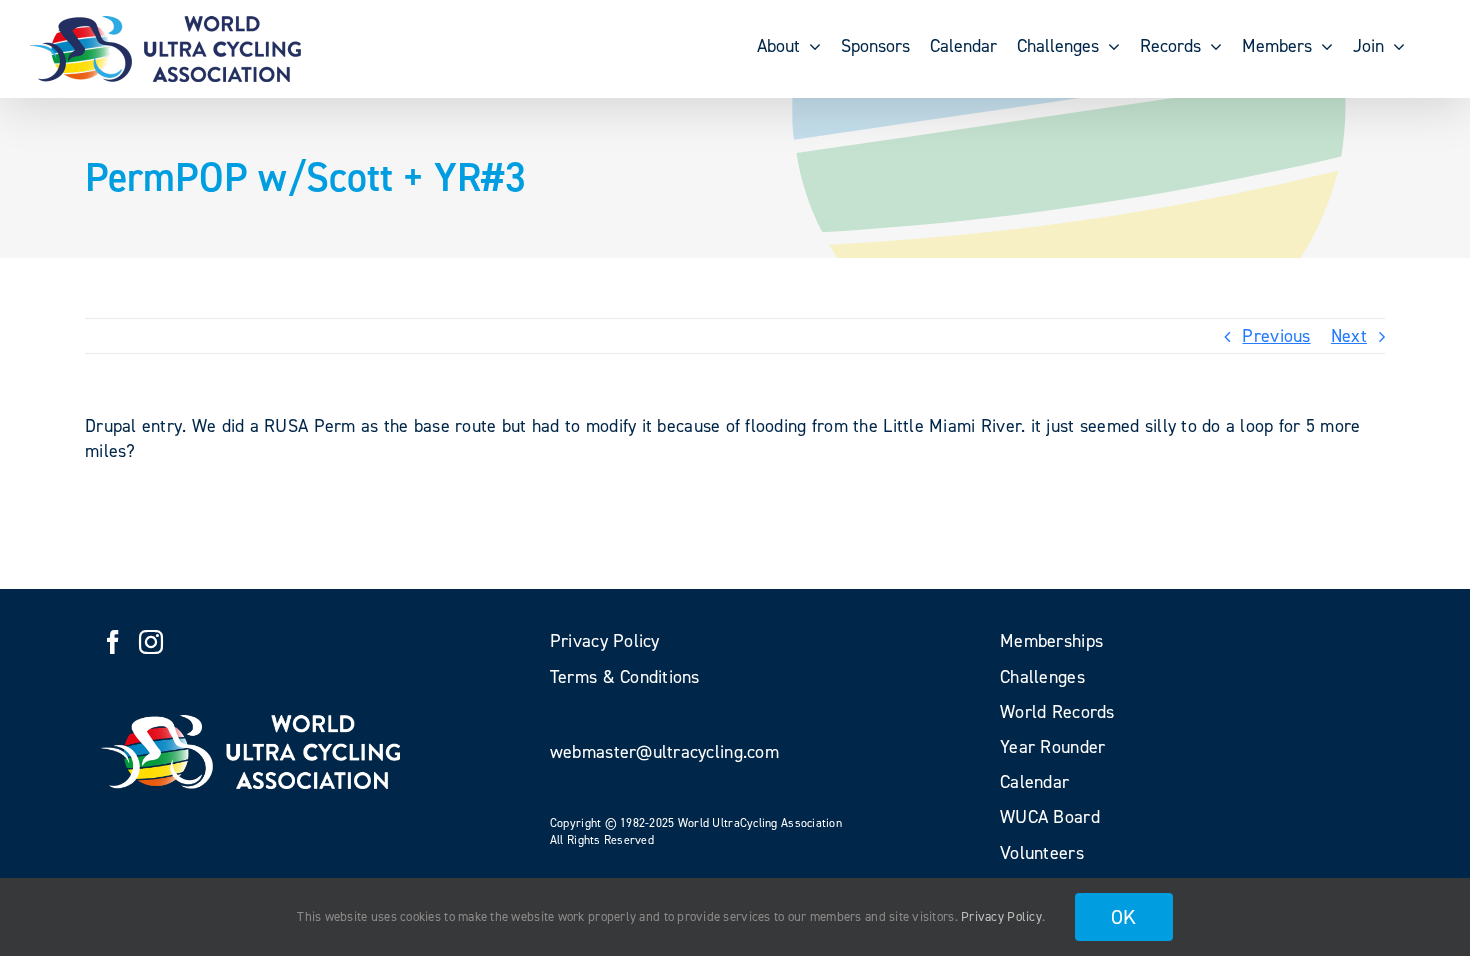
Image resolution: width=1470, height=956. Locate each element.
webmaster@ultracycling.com (664, 752)
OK (1124, 917)
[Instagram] (151, 642)
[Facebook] (113, 642)
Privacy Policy (1001, 916)
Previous (1276, 336)
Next (1349, 336)
